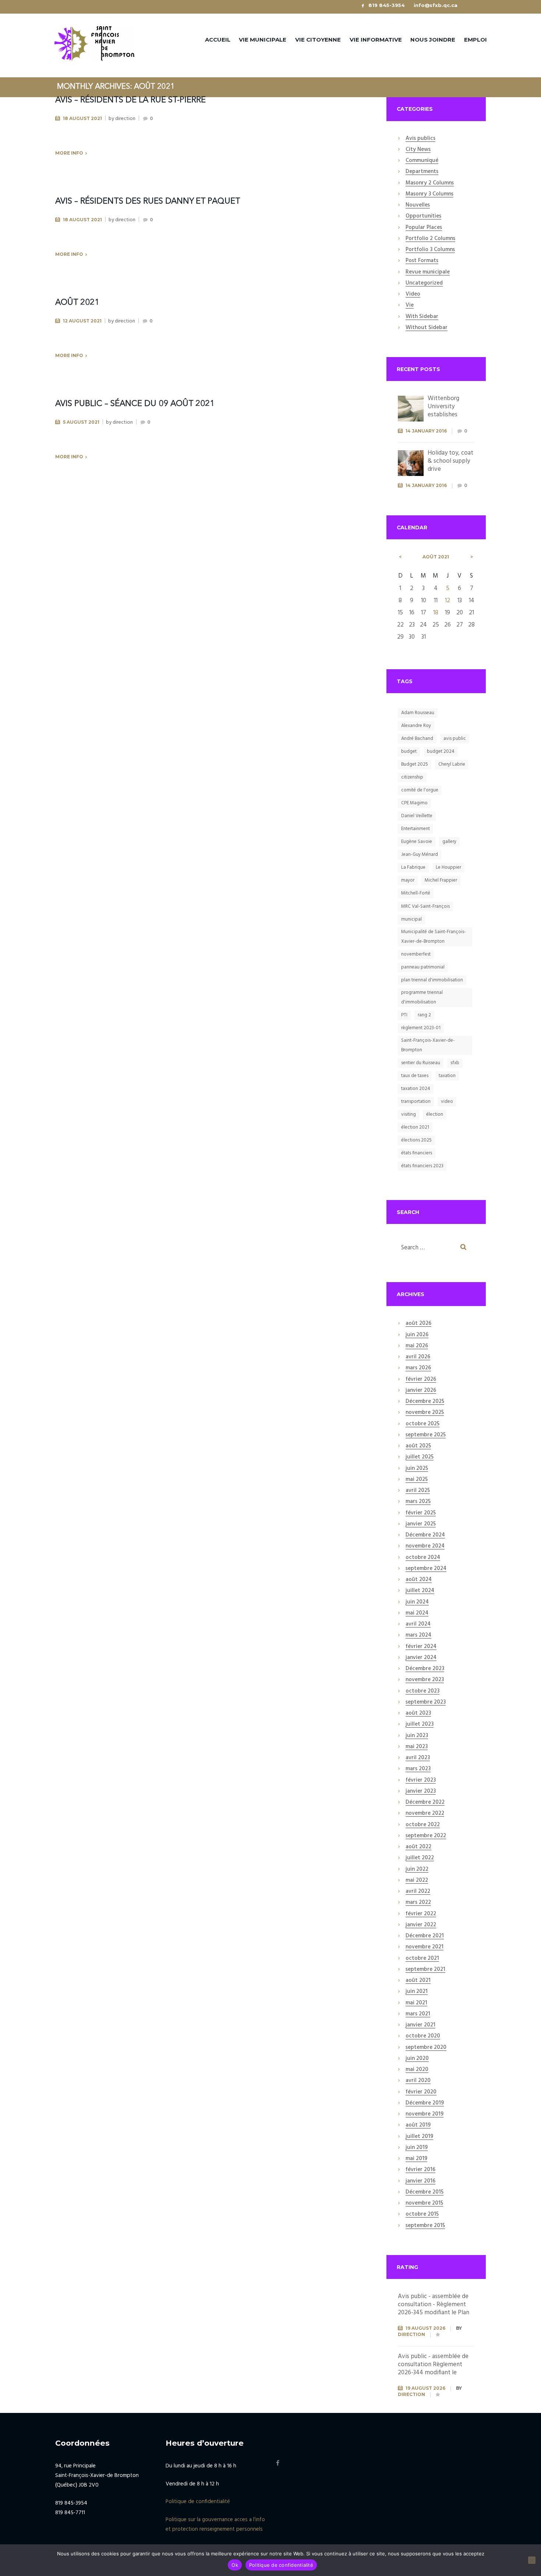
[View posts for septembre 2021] (472, 557)
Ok (235, 2565)
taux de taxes (415, 1076)
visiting (409, 1114)
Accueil (218, 40)
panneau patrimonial (423, 967)
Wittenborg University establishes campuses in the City (449, 415)
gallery (449, 842)
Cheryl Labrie (452, 764)
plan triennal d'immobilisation (432, 980)
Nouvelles (418, 205)
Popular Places (424, 228)
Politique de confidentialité (198, 2502)
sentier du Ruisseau (421, 1063)
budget (409, 751)
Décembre (425, 1402)
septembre (426, 1435)
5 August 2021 (81, 422)
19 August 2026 (425, 2328)
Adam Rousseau (418, 713)
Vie (410, 306)
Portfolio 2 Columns (430, 239)
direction (125, 119)
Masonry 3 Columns (429, 194)
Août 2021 (77, 303)
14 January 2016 (426, 431)
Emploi (475, 40)
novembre (425, 1413)
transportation (416, 1102)
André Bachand (417, 739)
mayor (408, 880)
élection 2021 (415, 1127)
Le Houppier (448, 867)
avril (418, 1357)
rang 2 (424, 1015)
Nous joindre (433, 40)
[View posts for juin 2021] (400, 557)
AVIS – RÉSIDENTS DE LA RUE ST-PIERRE (130, 100)
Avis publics (420, 139)
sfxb (455, 1063)
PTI (404, 1015)
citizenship (412, 777)
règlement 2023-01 (421, 1028)
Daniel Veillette (417, 816)
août (436, 557)
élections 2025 (416, 1140)
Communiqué (422, 161)
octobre (422, 1424)
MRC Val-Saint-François (425, 906)
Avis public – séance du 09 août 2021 (135, 404)
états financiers (417, 1153)
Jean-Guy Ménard (420, 855)
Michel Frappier (441, 880)
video (447, 1102)
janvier (421, 1391)
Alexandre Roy (416, 726)
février (421, 1380)
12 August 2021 (82, 321)
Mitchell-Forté (416, 893)
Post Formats (422, 261)
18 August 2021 (82, 118)
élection (435, 1114)
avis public (455, 739)
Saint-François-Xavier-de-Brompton (428, 1045)
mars (418, 1368)
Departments (422, 172)
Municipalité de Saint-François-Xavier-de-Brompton (434, 937)
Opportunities (423, 216)
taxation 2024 (416, 1089)
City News (418, 150)
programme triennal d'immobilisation (422, 997)
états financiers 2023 (422, 1166)
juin (417, 1335)
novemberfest (416, 954)
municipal (411, 919)
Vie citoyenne (318, 40)
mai (417, 1346)
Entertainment (416, 829)
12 (448, 601)
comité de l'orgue (420, 790)
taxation (447, 1076)
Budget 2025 (415, 764)
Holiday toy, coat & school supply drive (450, 461)
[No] (532, 2560)
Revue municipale (428, 272)
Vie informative (376, 40)
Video (413, 294)
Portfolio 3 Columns (430, 250)
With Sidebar (422, 317)
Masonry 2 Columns (430, 183)
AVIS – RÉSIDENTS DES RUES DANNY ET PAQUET (148, 201)
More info (69, 153)
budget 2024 (441, 751)
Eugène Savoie (417, 842)
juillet (420, 1457)
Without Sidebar (427, 328)
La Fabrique (413, 867)
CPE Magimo (414, 803)
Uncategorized (424, 283)
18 (436, 613)
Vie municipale (263, 40)
